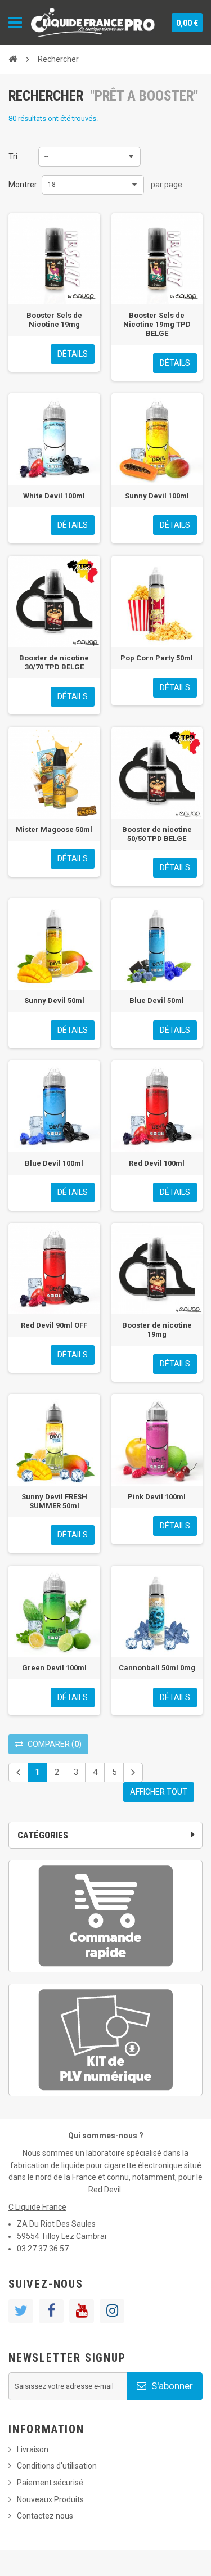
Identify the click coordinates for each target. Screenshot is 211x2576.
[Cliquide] (93, 23)
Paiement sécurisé (50, 2483)
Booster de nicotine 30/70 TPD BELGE (54, 662)
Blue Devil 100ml (54, 1163)
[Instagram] (112, 2311)
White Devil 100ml (54, 496)
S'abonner (171, 2386)
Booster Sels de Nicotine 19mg (54, 320)
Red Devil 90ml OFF (54, 1325)
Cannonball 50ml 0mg (157, 1668)
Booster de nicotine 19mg (157, 1330)
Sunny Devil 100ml (157, 496)
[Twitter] (21, 2311)
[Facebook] (51, 2311)
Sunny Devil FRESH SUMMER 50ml (54, 1501)
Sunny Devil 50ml (54, 1001)
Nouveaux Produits (50, 2499)
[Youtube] (82, 2311)
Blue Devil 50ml (157, 1001)
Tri (13, 156)
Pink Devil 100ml (157, 1497)
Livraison (33, 2449)
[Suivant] (133, 1772)
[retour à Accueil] (13, 59)
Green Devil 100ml (54, 1668)
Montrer (23, 185)
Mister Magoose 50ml (54, 830)
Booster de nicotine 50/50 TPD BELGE (157, 834)
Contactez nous (45, 2516)
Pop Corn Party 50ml (157, 658)
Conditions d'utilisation (57, 2466)
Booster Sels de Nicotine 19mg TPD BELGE (157, 324)
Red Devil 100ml (157, 1163)
